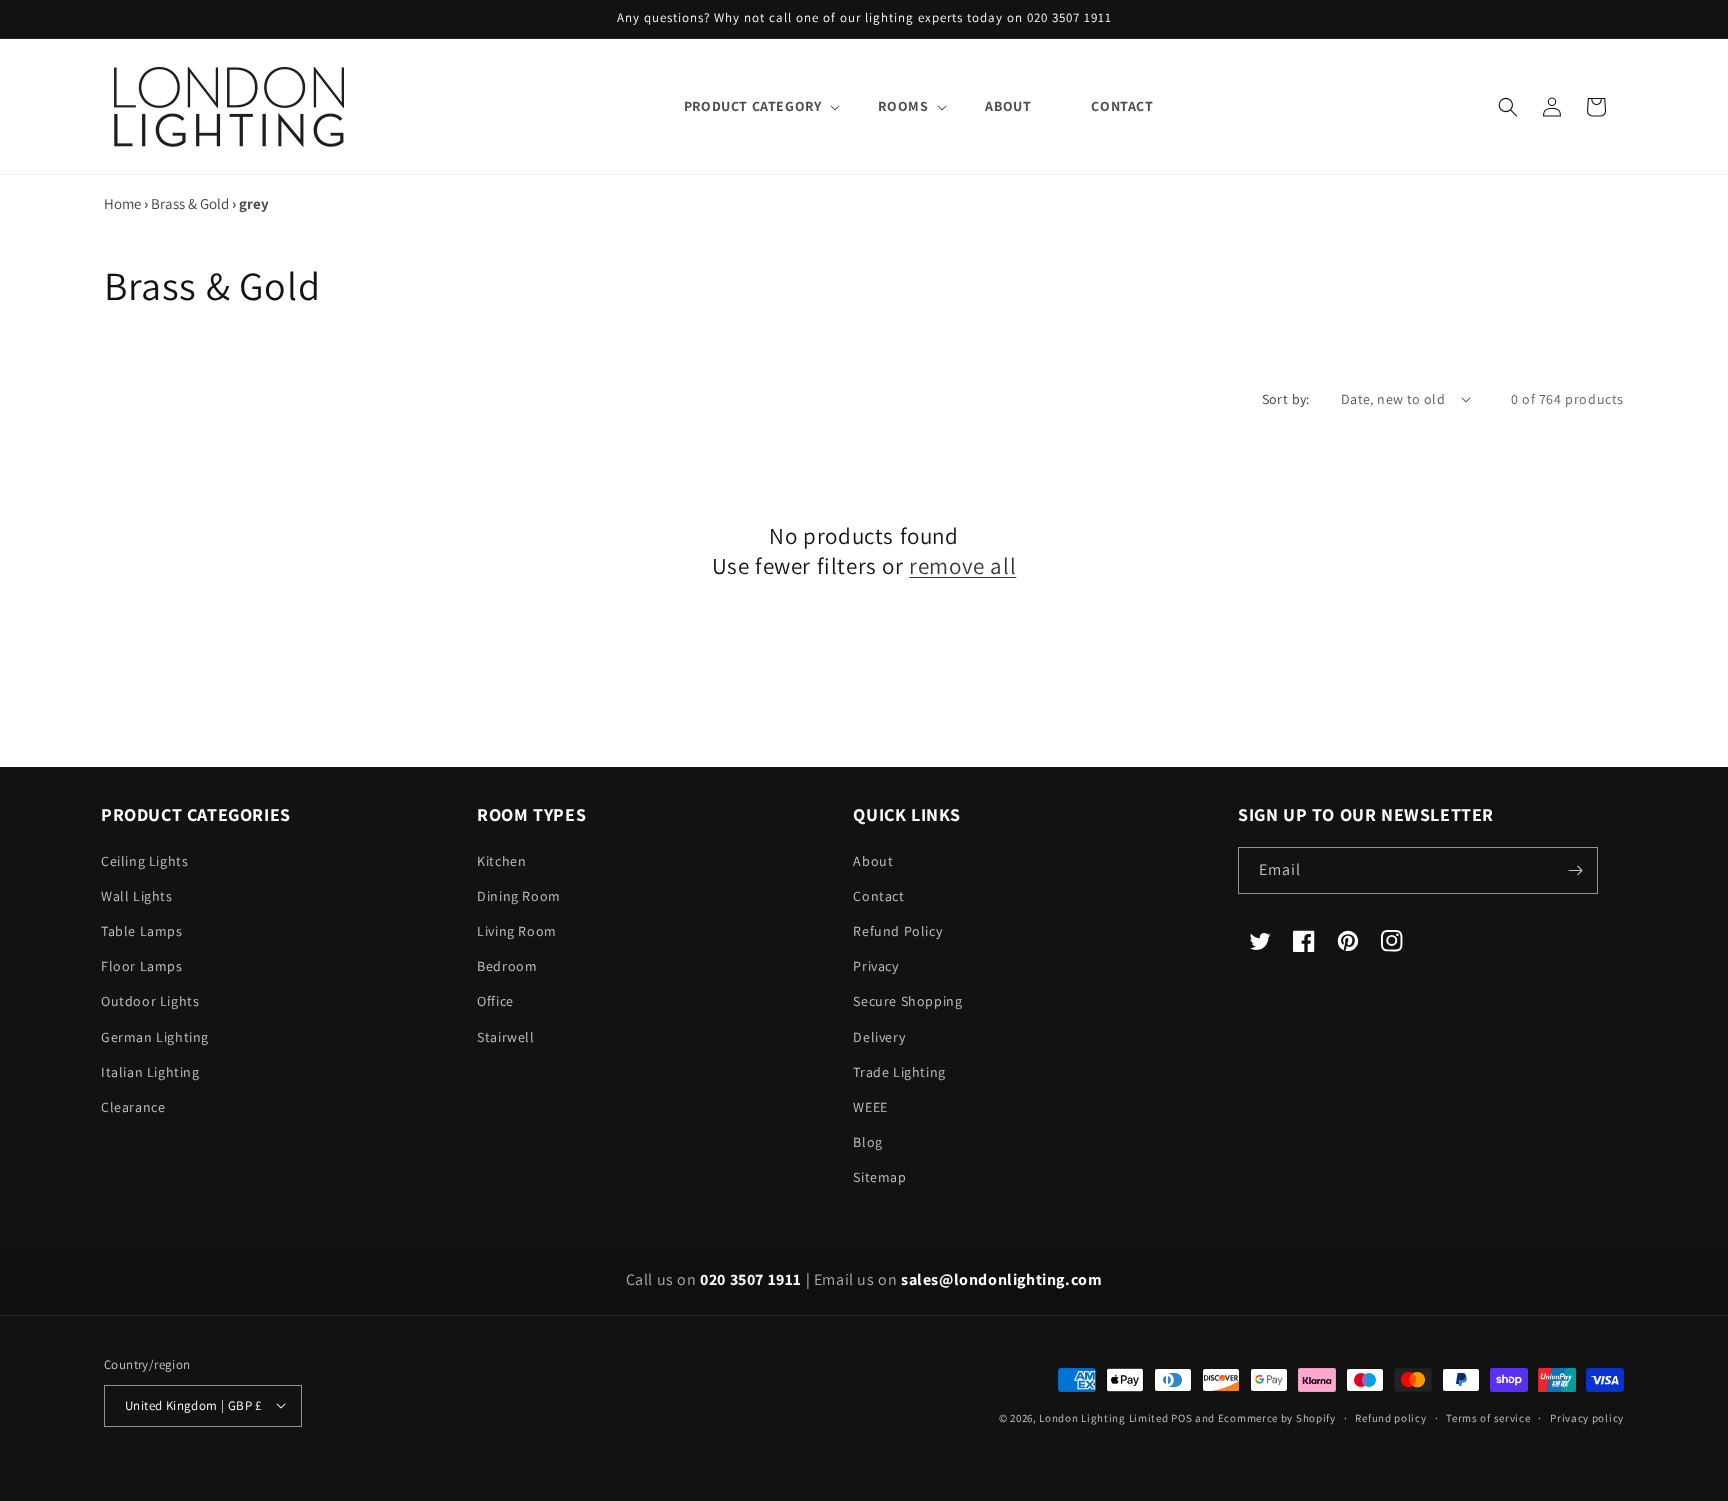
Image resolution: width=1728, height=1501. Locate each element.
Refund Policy (897, 931)
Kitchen (501, 861)
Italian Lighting (150, 1072)
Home (122, 203)
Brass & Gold (190, 203)
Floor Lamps (142, 966)
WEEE (870, 1107)
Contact (878, 896)
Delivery (879, 1037)
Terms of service (1488, 1417)
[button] (751, 106)
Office (495, 1002)
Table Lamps (142, 931)
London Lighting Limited (1103, 1417)
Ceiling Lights (144, 861)
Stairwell (505, 1037)
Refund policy (1390, 1417)
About (873, 861)
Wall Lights (137, 896)
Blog (867, 1142)
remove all (962, 566)
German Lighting (155, 1037)
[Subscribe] (1575, 870)
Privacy (875, 966)
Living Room (517, 931)
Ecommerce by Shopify (1277, 1417)
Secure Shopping (907, 1002)
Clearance (133, 1107)
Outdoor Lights (150, 1002)
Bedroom (507, 966)
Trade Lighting (899, 1072)
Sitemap (879, 1178)
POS (1181, 1417)
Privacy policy (1587, 1417)
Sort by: (1286, 399)
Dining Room (519, 896)
